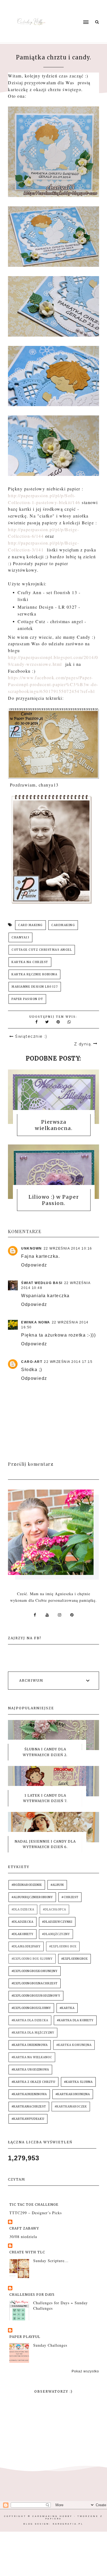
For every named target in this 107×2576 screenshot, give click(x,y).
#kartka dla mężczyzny (33, 2033)
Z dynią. (83, 1044)
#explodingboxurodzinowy (36, 1996)
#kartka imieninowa (30, 2045)
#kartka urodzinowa (30, 2070)
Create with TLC (27, 2252)
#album (57, 1885)
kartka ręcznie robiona (34, 974)
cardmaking (63, 925)
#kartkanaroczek (71, 2107)
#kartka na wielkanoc (32, 2057)
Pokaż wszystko (85, 2371)
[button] (74, 12)
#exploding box (63, 1946)
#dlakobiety (22, 1934)
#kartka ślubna (78, 2082)
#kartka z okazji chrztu (33, 2082)
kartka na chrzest (30, 962)
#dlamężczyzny (56, 1934)
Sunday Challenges (50, 2345)
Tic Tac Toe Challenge (34, 2205)
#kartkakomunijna (73, 2094)
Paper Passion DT (27, 999)
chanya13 (20, 937)
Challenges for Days (32, 2295)
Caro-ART (32, 1362)
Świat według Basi (42, 1283)
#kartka (67, 2008)
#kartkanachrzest (29, 2107)
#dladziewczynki (57, 1922)
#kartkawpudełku (28, 2119)
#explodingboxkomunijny (35, 1971)
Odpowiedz (34, 1265)
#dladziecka (22, 1922)
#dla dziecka (23, 1909)
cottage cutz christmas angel (42, 950)
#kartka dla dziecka (30, 2020)
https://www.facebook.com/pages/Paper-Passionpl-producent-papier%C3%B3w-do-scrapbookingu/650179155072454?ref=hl (53, 684)
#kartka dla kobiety (75, 2020)
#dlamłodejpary (26, 1946)
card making (30, 925)
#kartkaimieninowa (29, 2094)
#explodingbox (74, 1959)
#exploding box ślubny (32, 1959)
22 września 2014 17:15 (68, 1362)
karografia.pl (68, 2524)
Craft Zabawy (24, 2228)
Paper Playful (25, 2337)
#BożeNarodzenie (27, 1885)
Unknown (32, 1248)
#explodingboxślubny (31, 2008)
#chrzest (70, 1897)
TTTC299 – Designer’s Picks (36, 2213)
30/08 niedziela (23, 2237)
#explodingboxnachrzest (35, 1983)
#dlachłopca (54, 1909)
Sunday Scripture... (51, 2261)
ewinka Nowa (36, 1322)
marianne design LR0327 (35, 987)
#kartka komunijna (74, 2045)
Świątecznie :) (31, 1036)
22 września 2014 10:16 (68, 1248)
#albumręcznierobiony (32, 1897)
